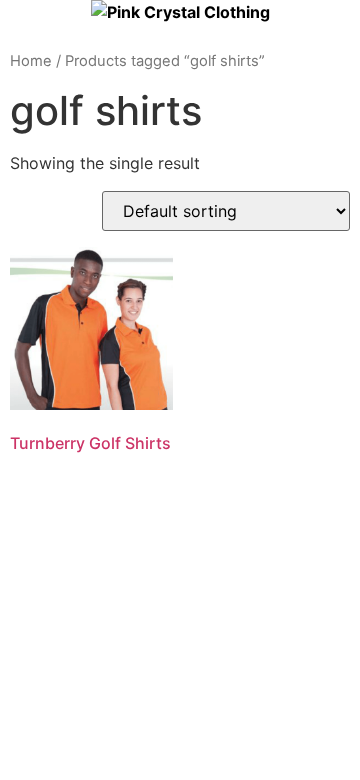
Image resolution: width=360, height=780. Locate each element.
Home (31, 61)
